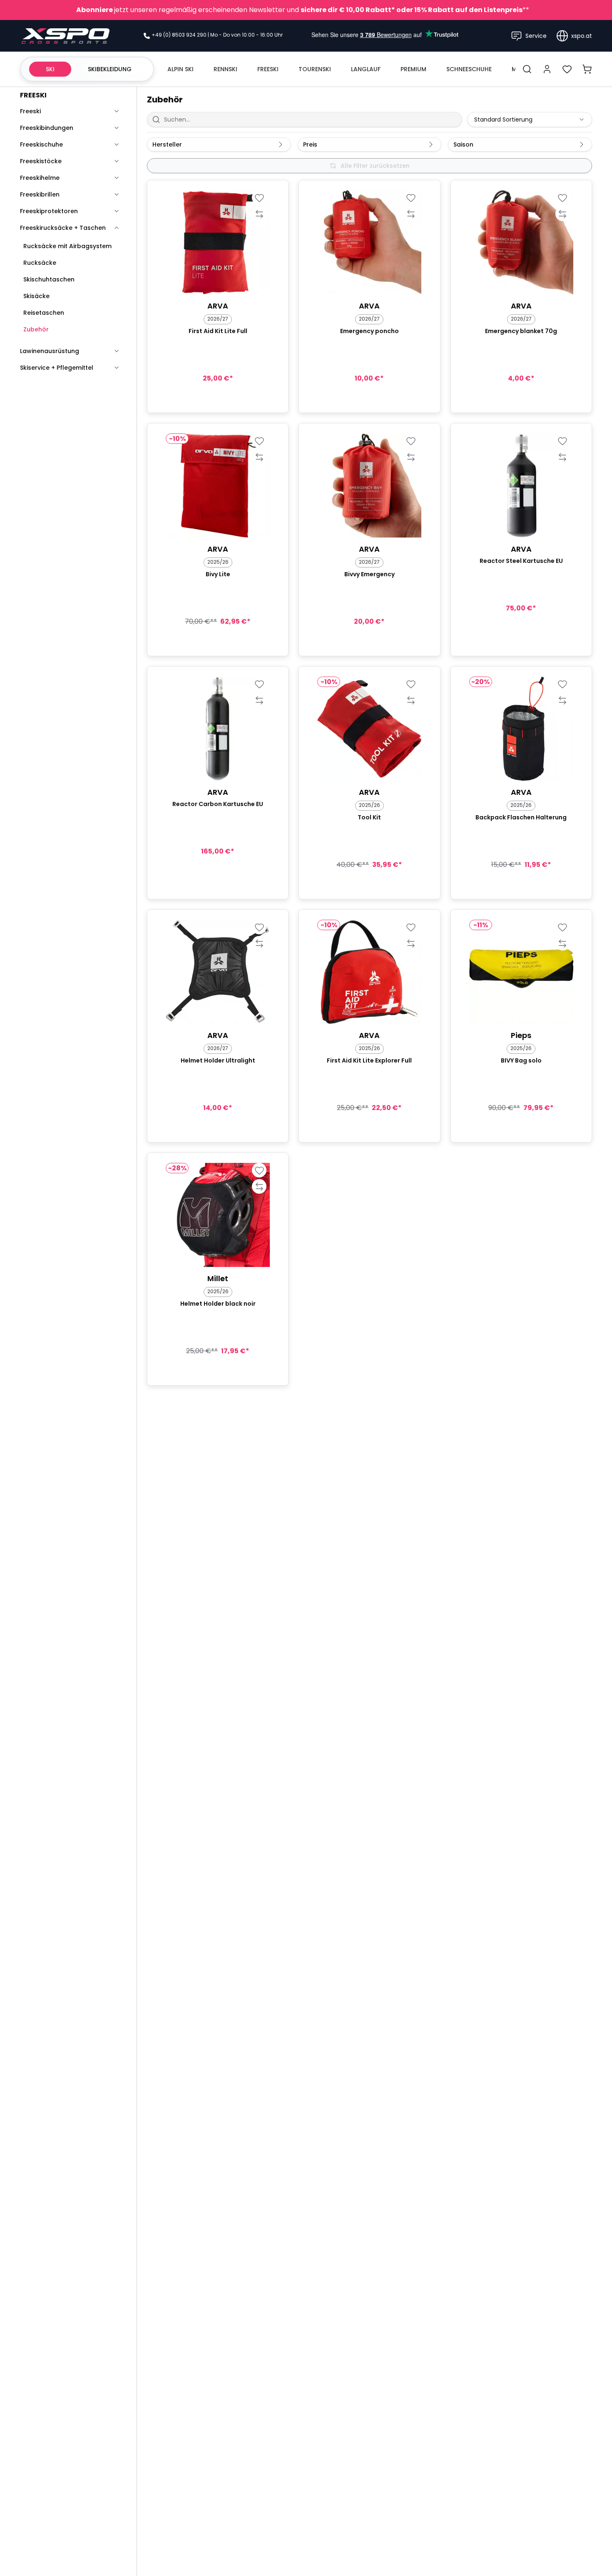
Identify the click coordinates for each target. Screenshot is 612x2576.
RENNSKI (225, 69)
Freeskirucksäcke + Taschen (63, 228)
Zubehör (36, 329)
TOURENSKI (315, 69)
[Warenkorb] (587, 69)
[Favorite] (259, 198)
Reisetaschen (44, 313)
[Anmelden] (547, 69)
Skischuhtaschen (49, 279)
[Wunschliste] (567, 69)
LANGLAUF (366, 69)
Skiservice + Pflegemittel (57, 368)
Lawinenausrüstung (50, 351)
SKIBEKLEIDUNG (110, 69)
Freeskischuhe (41, 144)
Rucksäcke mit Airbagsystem (67, 246)
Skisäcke (36, 296)
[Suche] (527, 69)
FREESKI (268, 69)
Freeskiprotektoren (49, 211)
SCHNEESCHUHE (469, 69)
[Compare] (259, 214)
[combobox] (530, 119)
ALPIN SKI (180, 69)
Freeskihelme (40, 178)
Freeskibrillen (40, 194)
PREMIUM (413, 69)
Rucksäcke (40, 263)
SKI (50, 69)
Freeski (30, 111)
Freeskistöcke (41, 161)
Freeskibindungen (47, 128)
